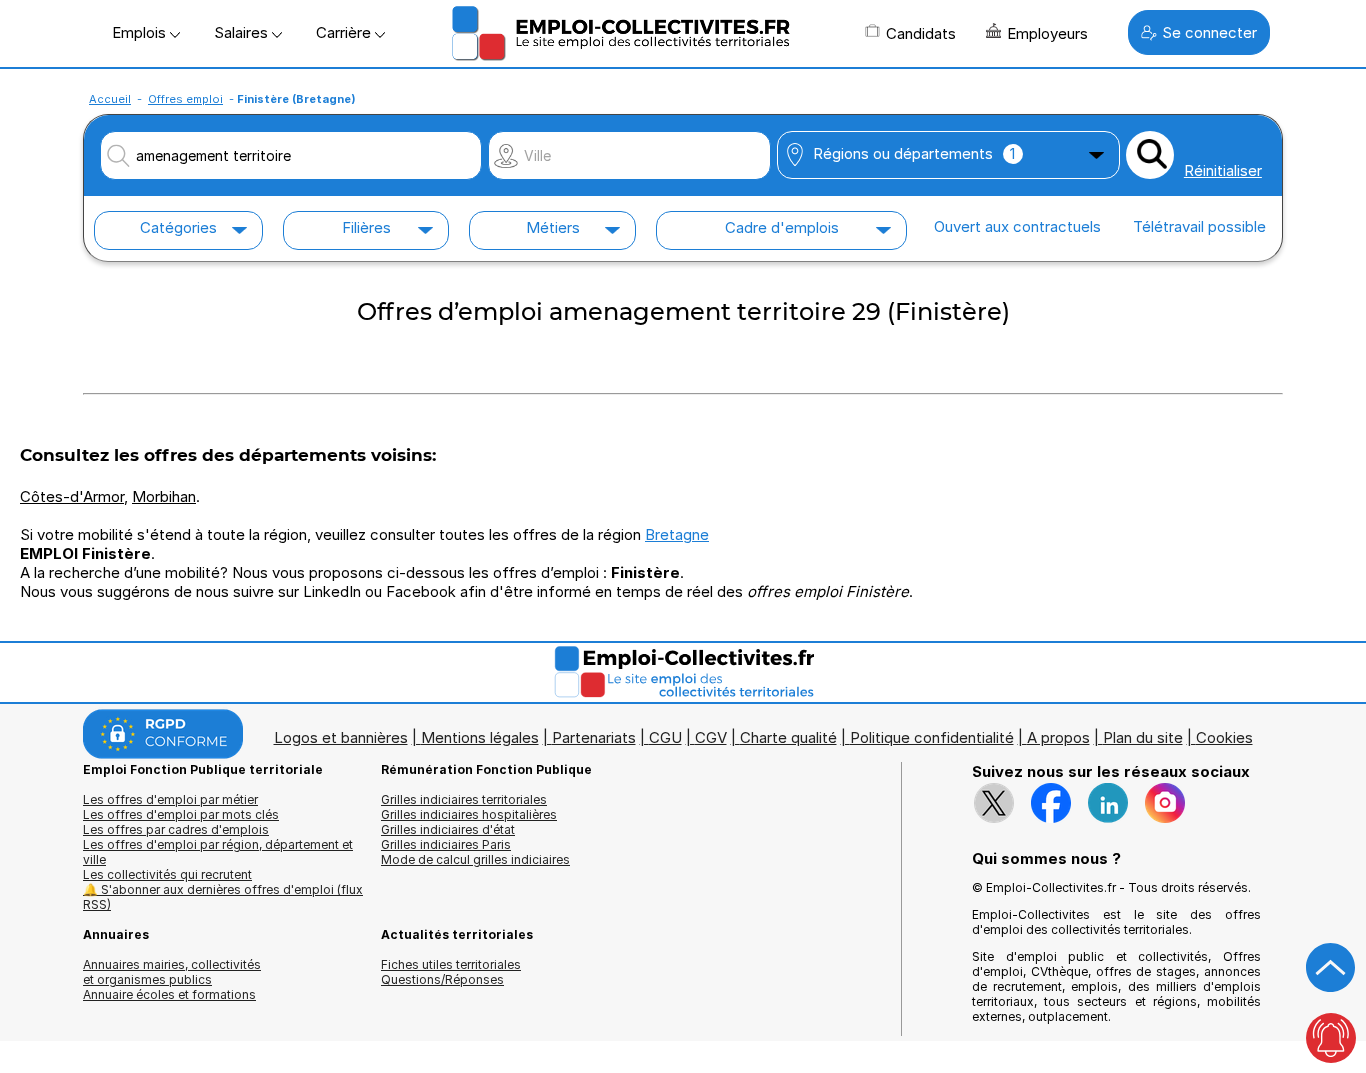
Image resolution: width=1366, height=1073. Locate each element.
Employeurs (1047, 33)
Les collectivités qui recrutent (167, 874)
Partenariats (594, 737)
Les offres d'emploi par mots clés (181, 814)
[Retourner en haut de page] (1331, 968)
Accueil (110, 99)
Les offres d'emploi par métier (170, 799)
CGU (665, 737)
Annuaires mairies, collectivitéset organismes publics (172, 972)
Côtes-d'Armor (72, 496)
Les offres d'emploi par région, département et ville (218, 852)
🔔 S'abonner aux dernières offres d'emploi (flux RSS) (223, 897)
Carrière (345, 32)
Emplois (141, 32)
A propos (1058, 737)
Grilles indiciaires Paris (446, 844)
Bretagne (677, 534)
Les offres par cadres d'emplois (176, 829)
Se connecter (1209, 32)
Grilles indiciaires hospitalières (469, 814)
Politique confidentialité (932, 737)
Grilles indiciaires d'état (448, 829)
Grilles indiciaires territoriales (464, 799)
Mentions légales (480, 737)
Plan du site (1143, 737)
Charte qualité (788, 737)
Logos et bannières (341, 737)
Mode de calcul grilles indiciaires (475, 859)
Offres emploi (185, 99)
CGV (711, 737)
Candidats (921, 33)
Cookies (1224, 737)
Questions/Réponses (442, 979)
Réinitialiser (1223, 170)
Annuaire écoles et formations (169, 994)
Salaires (243, 32)
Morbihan (164, 496)
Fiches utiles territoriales (451, 964)
